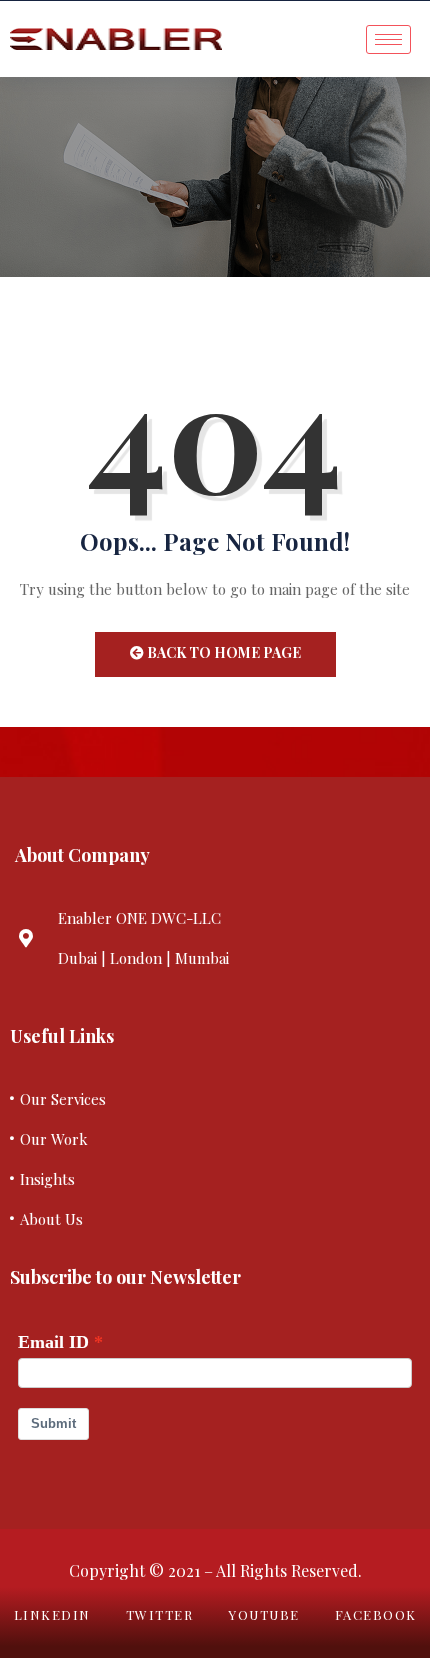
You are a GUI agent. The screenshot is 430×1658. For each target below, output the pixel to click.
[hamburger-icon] (388, 39)
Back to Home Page (222, 652)
